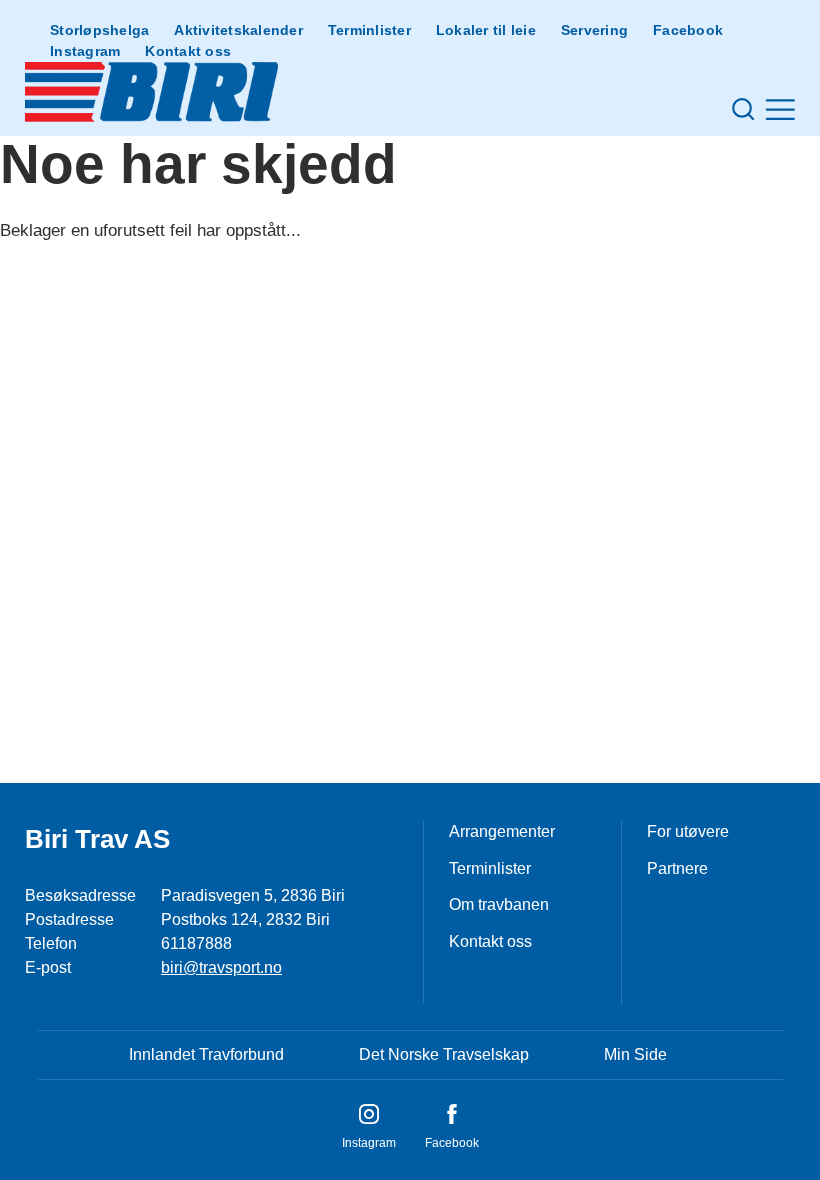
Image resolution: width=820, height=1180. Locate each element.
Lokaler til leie (486, 30)
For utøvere (688, 831)
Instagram (85, 51)
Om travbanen (499, 904)
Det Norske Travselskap (444, 1054)
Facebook (688, 30)
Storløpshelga (99, 30)
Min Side (635, 1054)
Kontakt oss (188, 51)
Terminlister (369, 30)
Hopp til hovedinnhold (75, 12)
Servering (594, 30)
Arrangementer (502, 831)
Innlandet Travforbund (206, 1054)
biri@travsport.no (221, 967)
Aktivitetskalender (238, 30)
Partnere (677, 868)
